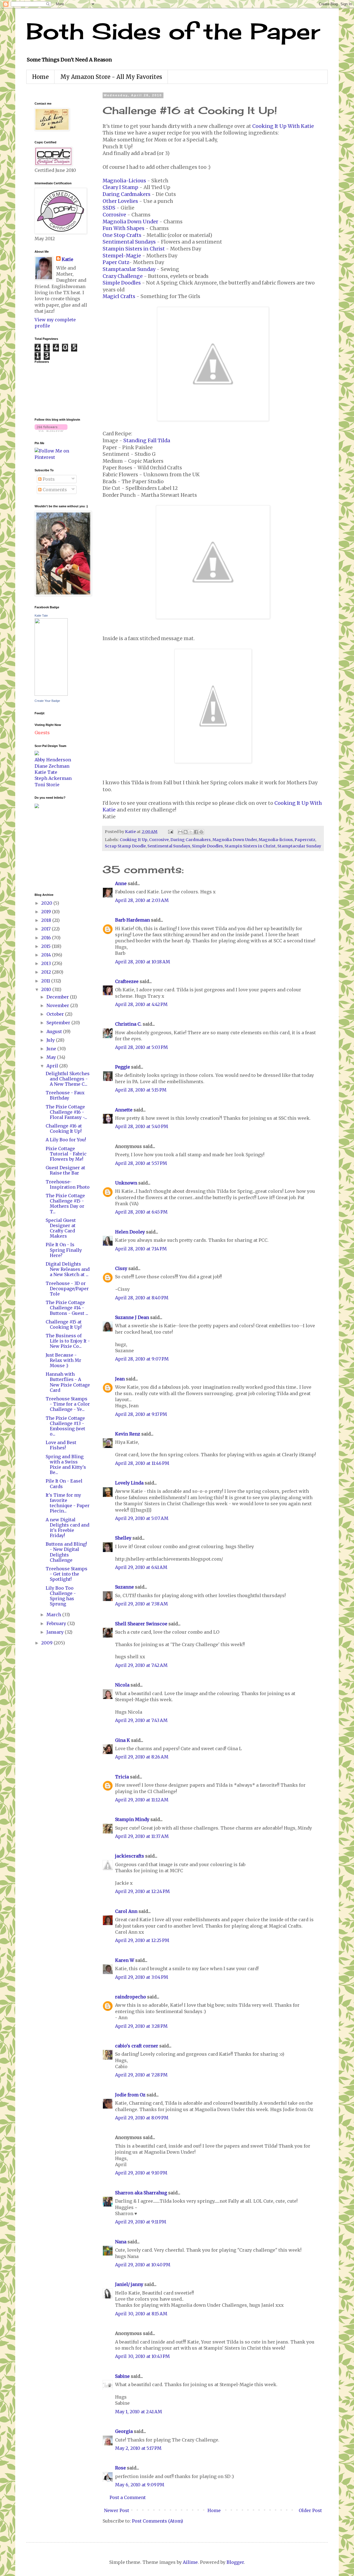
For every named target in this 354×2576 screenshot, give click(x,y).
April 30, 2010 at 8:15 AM (141, 2314)
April (53, 1066)
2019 (47, 912)
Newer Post (117, 2510)
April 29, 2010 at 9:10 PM (141, 2173)
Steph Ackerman (53, 778)
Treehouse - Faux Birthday (65, 1095)
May (52, 1057)
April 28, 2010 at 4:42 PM (141, 1004)
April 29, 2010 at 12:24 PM (142, 1891)
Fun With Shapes (123, 228)
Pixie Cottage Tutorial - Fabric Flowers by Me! (66, 1154)
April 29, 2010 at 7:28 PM (141, 2075)
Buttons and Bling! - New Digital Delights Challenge (66, 1552)
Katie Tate (41, 615)
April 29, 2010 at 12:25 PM (142, 1940)
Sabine (122, 2376)
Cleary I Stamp (120, 187)
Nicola (122, 1685)
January (56, 1632)
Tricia (123, 1777)
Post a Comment (128, 2497)
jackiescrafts (130, 1856)
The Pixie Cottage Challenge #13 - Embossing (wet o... (65, 1426)
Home (40, 77)
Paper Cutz (116, 262)
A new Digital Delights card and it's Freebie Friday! (67, 1528)
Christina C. (128, 1024)
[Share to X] (191, 832)
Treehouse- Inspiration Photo (68, 1184)
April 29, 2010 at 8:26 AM (142, 1757)
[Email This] (180, 832)
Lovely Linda (129, 1483)
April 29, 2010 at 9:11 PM (141, 2222)
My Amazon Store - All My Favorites (111, 77)
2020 (47, 903)
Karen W (125, 1960)
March (54, 1615)
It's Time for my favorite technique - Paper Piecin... (68, 1503)
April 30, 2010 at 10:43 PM (142, 2356)
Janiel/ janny (129, 2284)
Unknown (126, 1183)
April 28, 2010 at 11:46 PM (142, 1463)
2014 (47, 955)
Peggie (123, 1067)
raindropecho (131, 1997)
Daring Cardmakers (127, 194)
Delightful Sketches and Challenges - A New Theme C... (68, 1079)
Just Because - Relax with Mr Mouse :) (63, 1360)
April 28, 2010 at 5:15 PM (141, 1090)
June (52, 1049)
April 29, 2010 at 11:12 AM (142, 1800)
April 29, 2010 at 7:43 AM (141, 1720)
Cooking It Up (134, 840)
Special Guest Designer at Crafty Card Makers (61, 1228)
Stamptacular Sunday (129, 269)
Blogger (235, 2562)
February (57, 1623)
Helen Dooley (130, 1232)
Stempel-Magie (122, 256)
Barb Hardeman (132, 920)
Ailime (190, 2562)
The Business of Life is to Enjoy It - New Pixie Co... (68, 1341)
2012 (47, 972)
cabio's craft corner (137, 2046)
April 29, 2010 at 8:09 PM (142, 2118)
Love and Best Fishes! (61, 1445)
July (51, 1040)
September (59, 1023)
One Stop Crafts (122, 235)
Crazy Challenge (123, 276)
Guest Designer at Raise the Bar (65, 1170)
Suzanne (124, 1587)
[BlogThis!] (186, 832)
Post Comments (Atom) (158, 2521)
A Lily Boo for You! (66, 1140)
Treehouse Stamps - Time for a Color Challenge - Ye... (68, 1404)
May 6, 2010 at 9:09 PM (140, 2485)
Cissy (121, 1268)
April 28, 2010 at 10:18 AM (143, 962)
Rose (120, 2468)
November (58, 1005)
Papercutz (305, 840)
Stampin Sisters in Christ (134, 249)
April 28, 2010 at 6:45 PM (141, 1212)
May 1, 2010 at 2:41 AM (139, 2412)
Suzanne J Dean (132, 1317)
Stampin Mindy (132, 1819)
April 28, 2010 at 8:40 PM (142, 1298)
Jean (120, 1379)
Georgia (124, 2431)
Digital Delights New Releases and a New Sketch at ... (68, 1269)
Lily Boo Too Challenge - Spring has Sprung (61, 1596)
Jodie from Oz (130, 2095)
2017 (46, 929)
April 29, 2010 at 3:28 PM (141, 2026)
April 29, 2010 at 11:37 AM (142, 1836)
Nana (121, 2242)
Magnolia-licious (276, 840)
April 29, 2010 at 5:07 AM (142, 1518)
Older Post (310, 2510)
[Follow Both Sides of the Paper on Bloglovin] (51, 430)
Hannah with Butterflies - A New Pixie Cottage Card (68, 1382)
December (58, 997)
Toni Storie (47, 785)
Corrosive (114, 215)
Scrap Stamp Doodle (125, 846)
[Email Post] (170, 832)
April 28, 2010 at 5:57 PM (141, 1163)
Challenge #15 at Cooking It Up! (64, 1324)
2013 (47, 963)
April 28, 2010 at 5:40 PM (142, 1126)
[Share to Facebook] (196, 832)
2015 (46, 946)
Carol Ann (126, 1911)
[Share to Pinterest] (201, 832)
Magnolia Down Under (130, 222)
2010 (47, 989)
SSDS (109, 208)
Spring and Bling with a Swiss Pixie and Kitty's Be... (66, 1465)
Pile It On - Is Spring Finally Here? (64, 1250)
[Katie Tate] (51, 694)
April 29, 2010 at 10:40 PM (143, 2265)
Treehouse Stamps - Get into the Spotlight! (67, 1574)
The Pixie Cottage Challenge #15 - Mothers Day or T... (65, 1204)
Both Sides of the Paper (173, 31)
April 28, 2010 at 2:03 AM (142, 900)
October (56, 1014)
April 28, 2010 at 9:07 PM (142, 1359)
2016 (47, 938)
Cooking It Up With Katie (283, 126)
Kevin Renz (128, 1434)
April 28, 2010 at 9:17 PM (141, 1414)
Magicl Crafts (119, 296)
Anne (121, 883)
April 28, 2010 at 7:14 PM (141, 1249)
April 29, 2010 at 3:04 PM (142, 1977)
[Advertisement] (51, 850)
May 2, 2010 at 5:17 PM (138, 2448)
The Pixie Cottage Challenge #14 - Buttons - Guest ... (67, 1308)
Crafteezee (127, 981)
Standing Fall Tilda (147, 441)
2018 (47, 920)
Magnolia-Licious (124, 181)
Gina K (123, 1740)
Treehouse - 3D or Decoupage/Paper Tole (67, 1289)
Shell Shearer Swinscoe (141, 1624)
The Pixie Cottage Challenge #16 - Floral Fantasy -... (66, 1112)
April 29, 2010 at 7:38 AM (141, 1604)
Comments (54, 490)
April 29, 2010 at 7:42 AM (141, 1665)
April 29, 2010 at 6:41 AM (141, 1567)
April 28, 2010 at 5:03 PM (141, 1047)
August (55, 1031)
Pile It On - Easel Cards (64, 1484)
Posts (48, 479)
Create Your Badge (47, 701)
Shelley (123, 1538)
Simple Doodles (122, 283)
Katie (67, 259)
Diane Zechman (52, 766)
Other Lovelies (120, 201)
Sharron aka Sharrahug (141, 2193)
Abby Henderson (53, 760)
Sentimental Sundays (129, 242)
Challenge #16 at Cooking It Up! (64, 1128)
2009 (47, 1643)
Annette (124, 1110)
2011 (46, 981)
